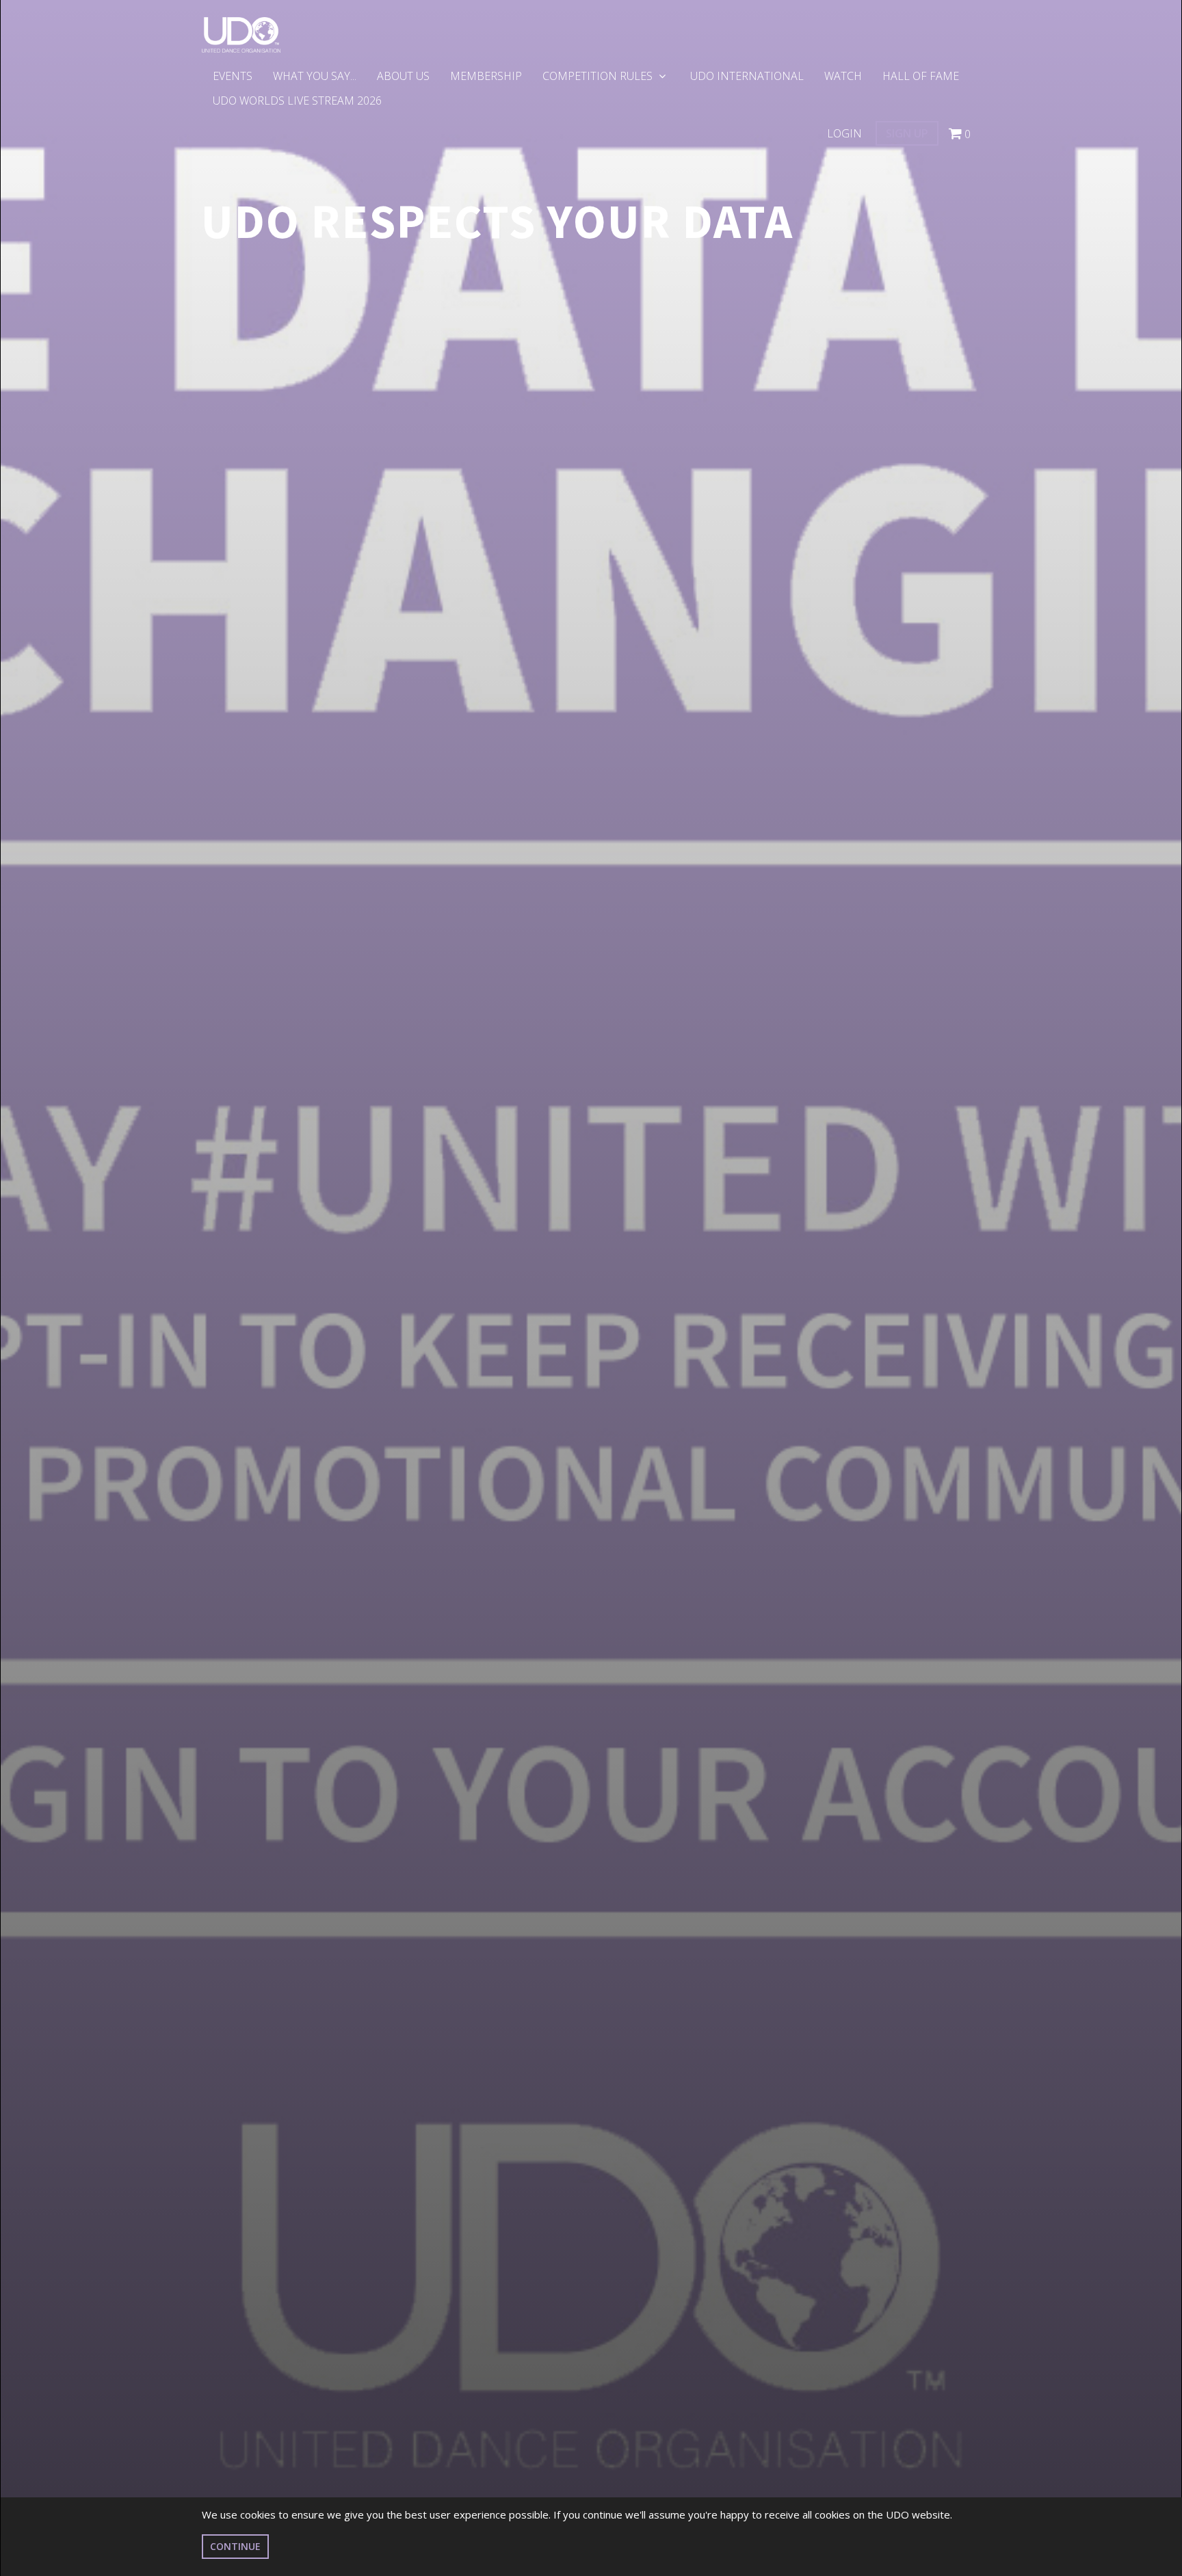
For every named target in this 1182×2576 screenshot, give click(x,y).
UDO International (747, 76)
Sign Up (907, 133)
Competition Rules (599, 76)
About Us (403, 76)
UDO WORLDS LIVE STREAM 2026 (297, 101)
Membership (486, 76)
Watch (843, 76)
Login (844, 133)
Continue (235, 2546)
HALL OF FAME (921, 76)
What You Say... (315, 76)
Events (233, 76)
